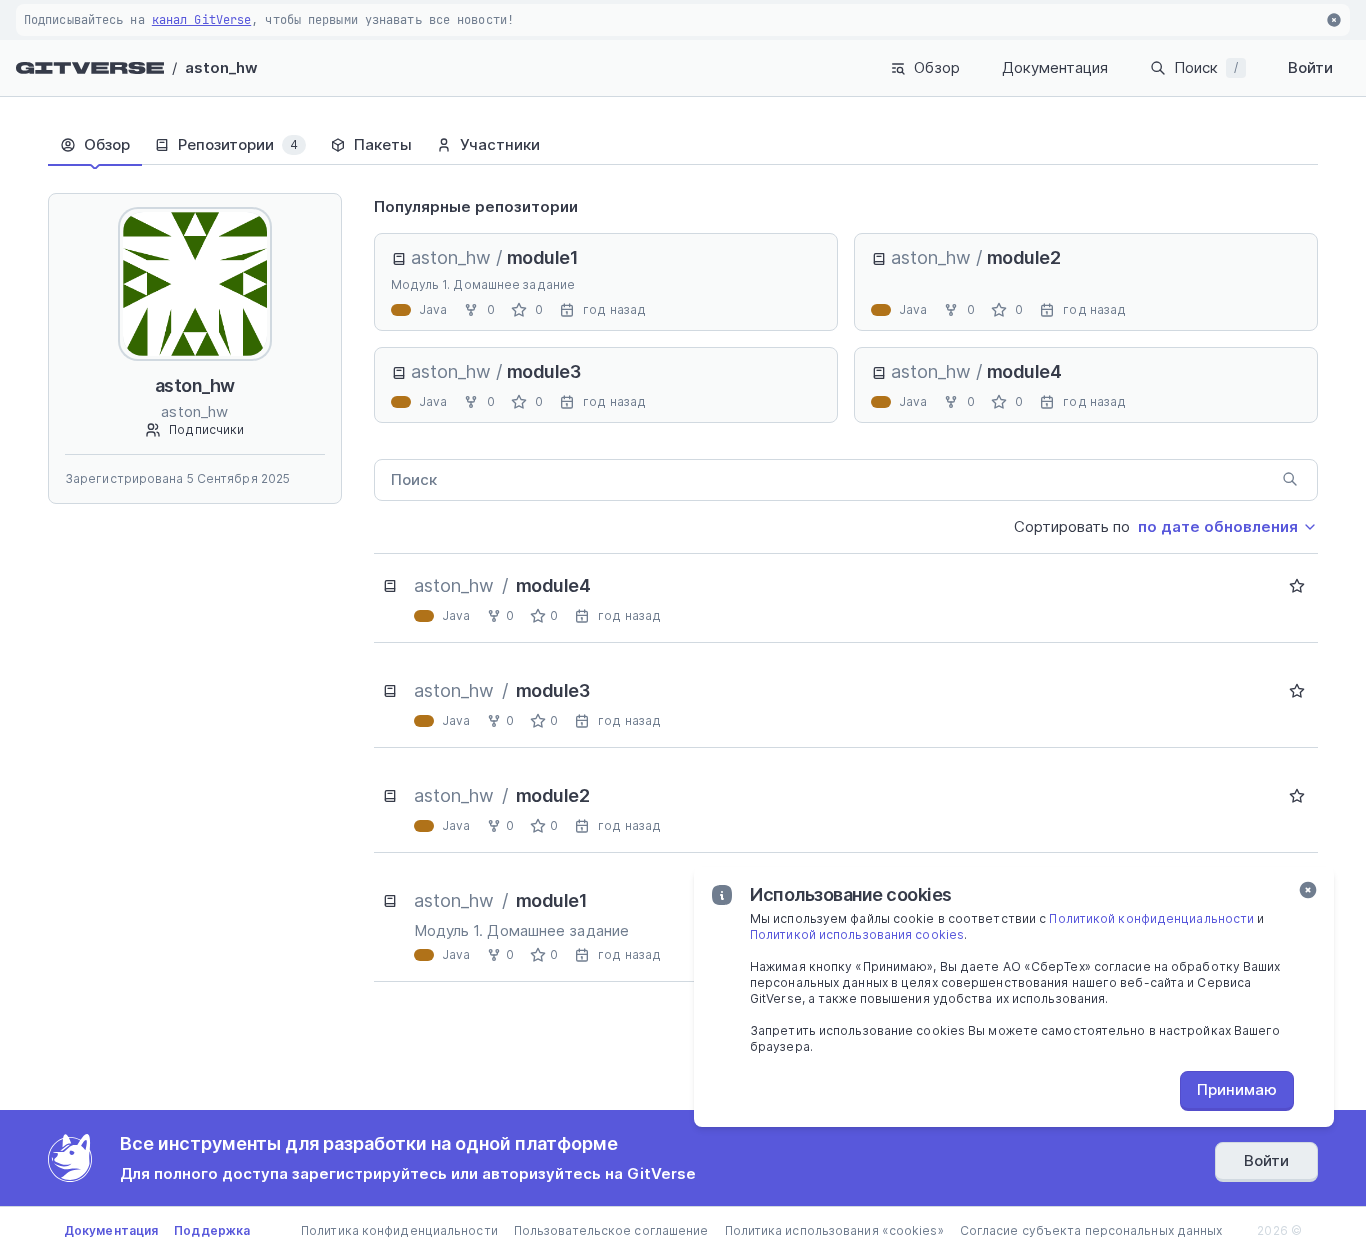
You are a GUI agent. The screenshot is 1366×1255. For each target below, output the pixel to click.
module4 (1024, 371)
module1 (543, 257)
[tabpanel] (846, 587)
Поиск (1206, 67)
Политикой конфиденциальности (1151, 918)
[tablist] (683, 145)
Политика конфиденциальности (399, 1230)
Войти (1310, 67)
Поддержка (212, 1230)
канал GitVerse (201, 20)
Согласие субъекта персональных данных (1091, 1230)
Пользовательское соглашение (611, 1230)
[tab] (95, 145)
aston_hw (221, 67)
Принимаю (1237, 1089)
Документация (1055, 67)
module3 (544, 371)
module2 (1024, 257)
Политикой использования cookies (857, 934)
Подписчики (206, 429)
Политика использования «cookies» (834, 1230)
